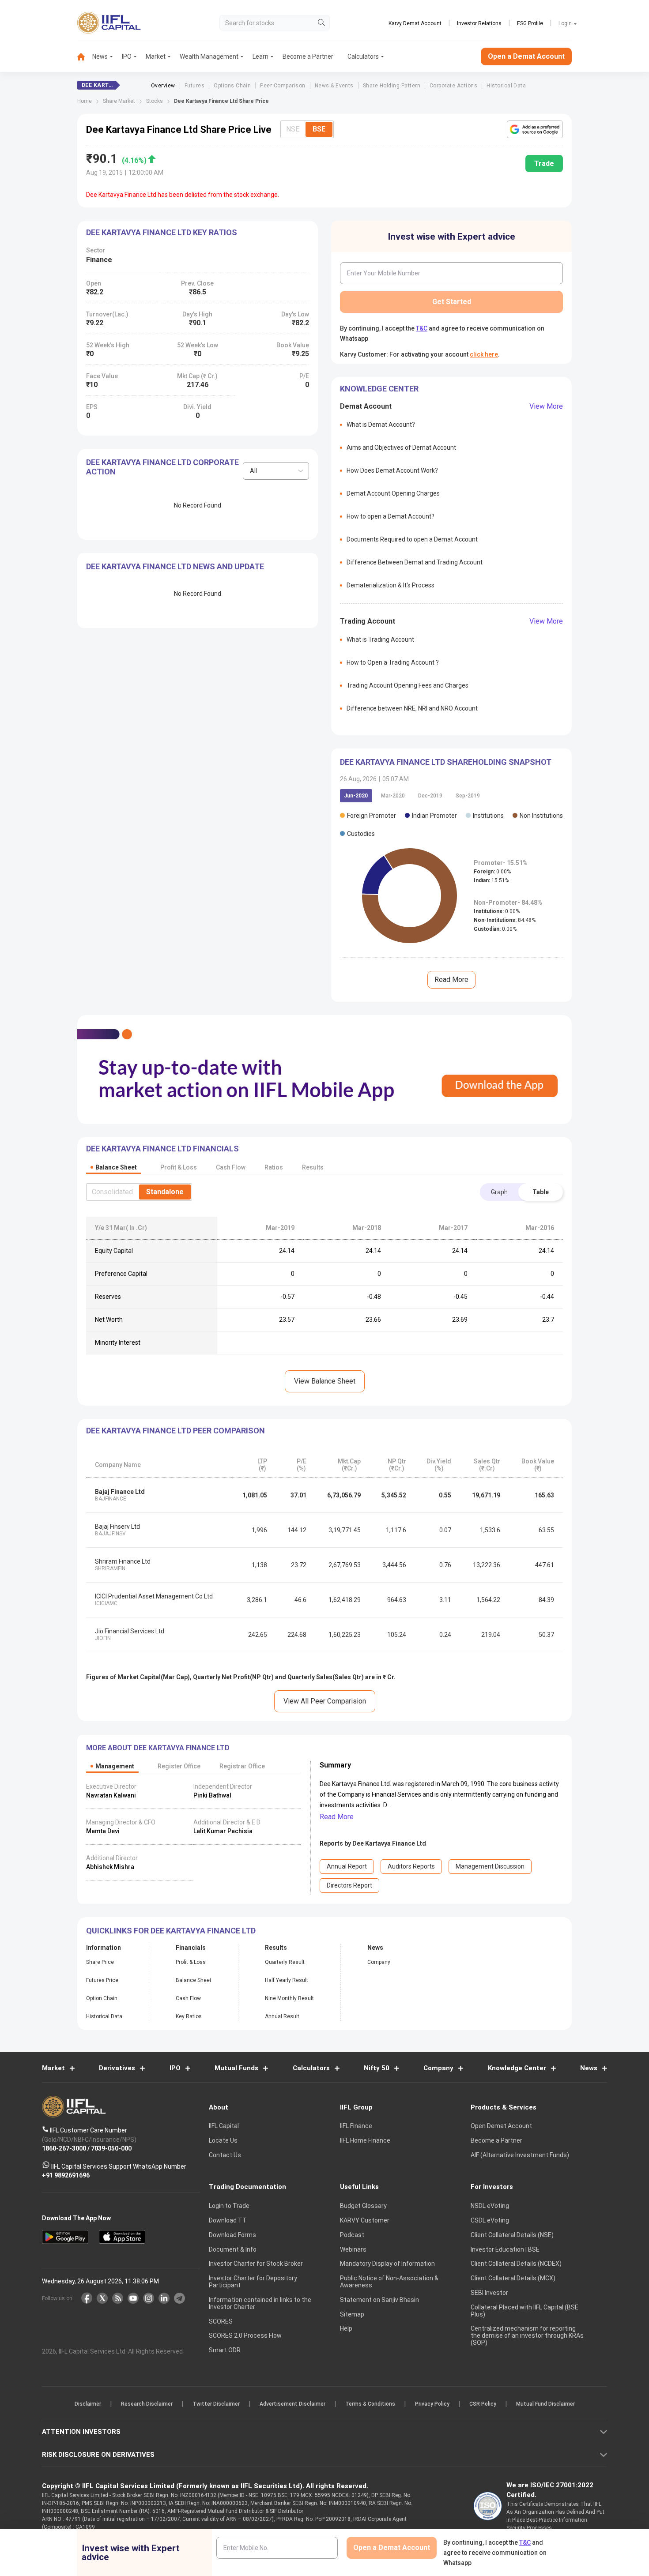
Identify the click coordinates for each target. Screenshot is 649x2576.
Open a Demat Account (262, 1318)
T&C (278, 1345)
